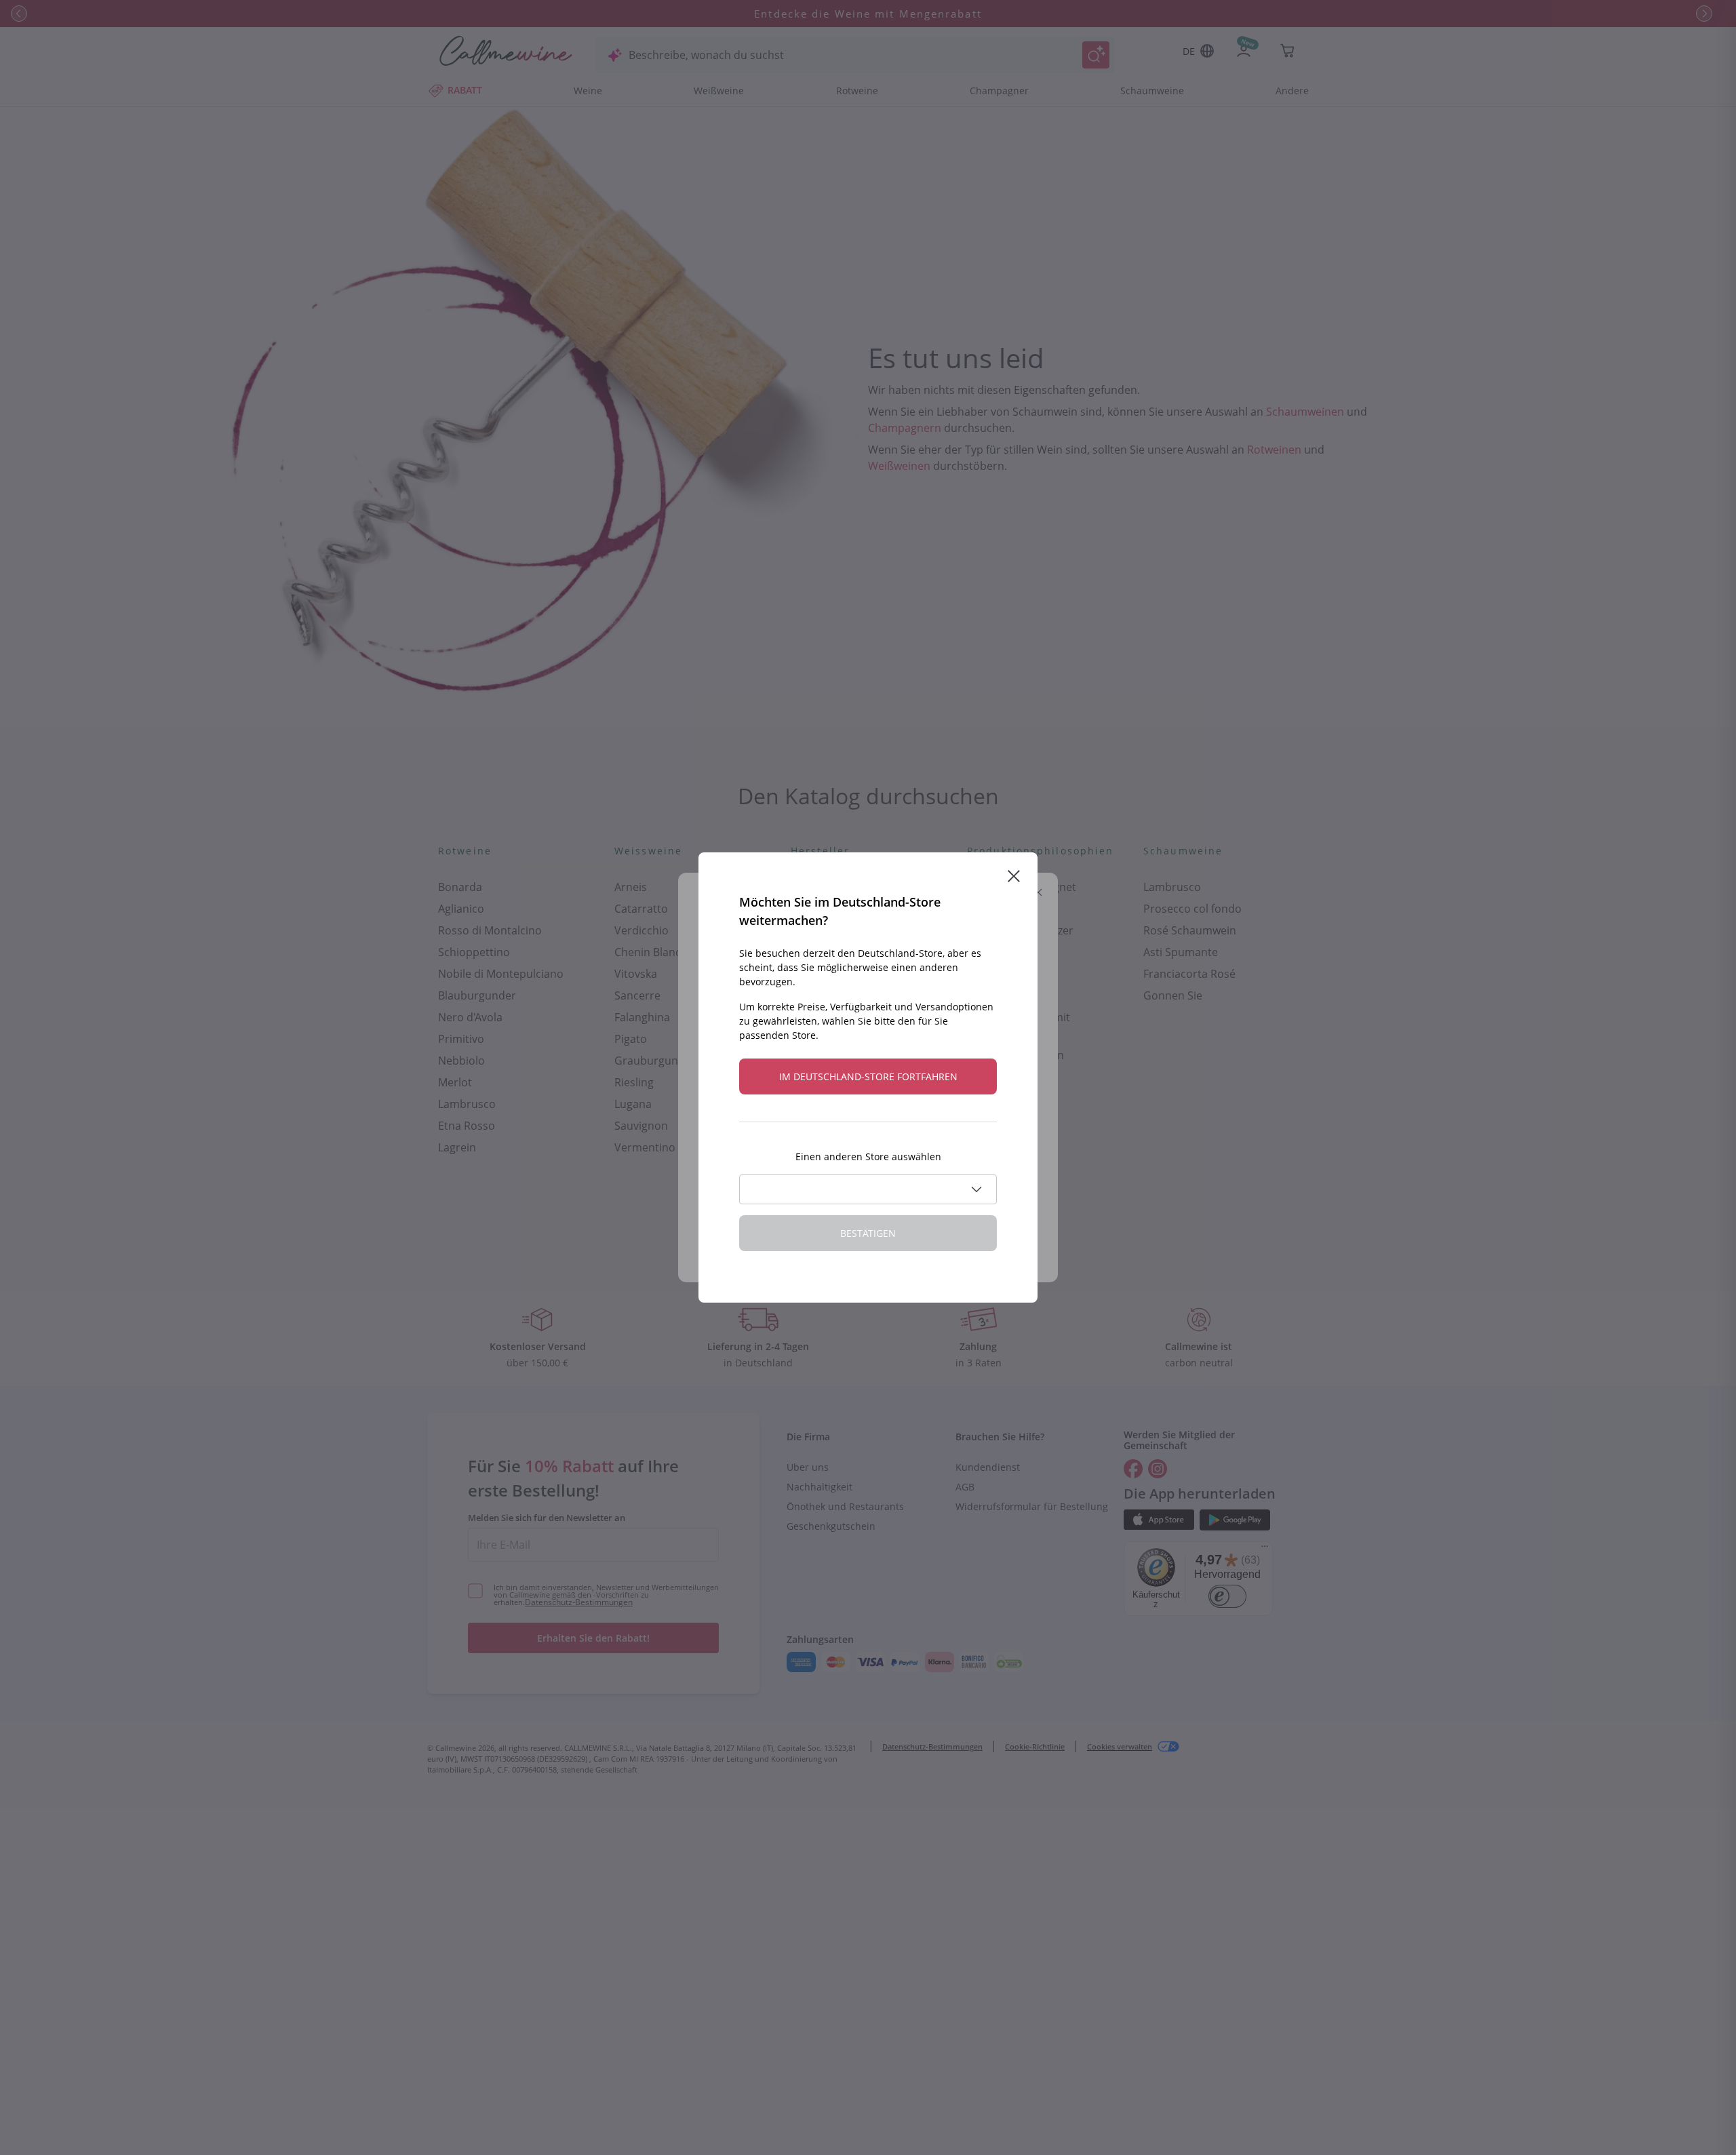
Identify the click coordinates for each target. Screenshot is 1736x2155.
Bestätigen (868, 1233)
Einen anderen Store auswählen (868, 1156)
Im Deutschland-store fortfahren (868, 1076)
